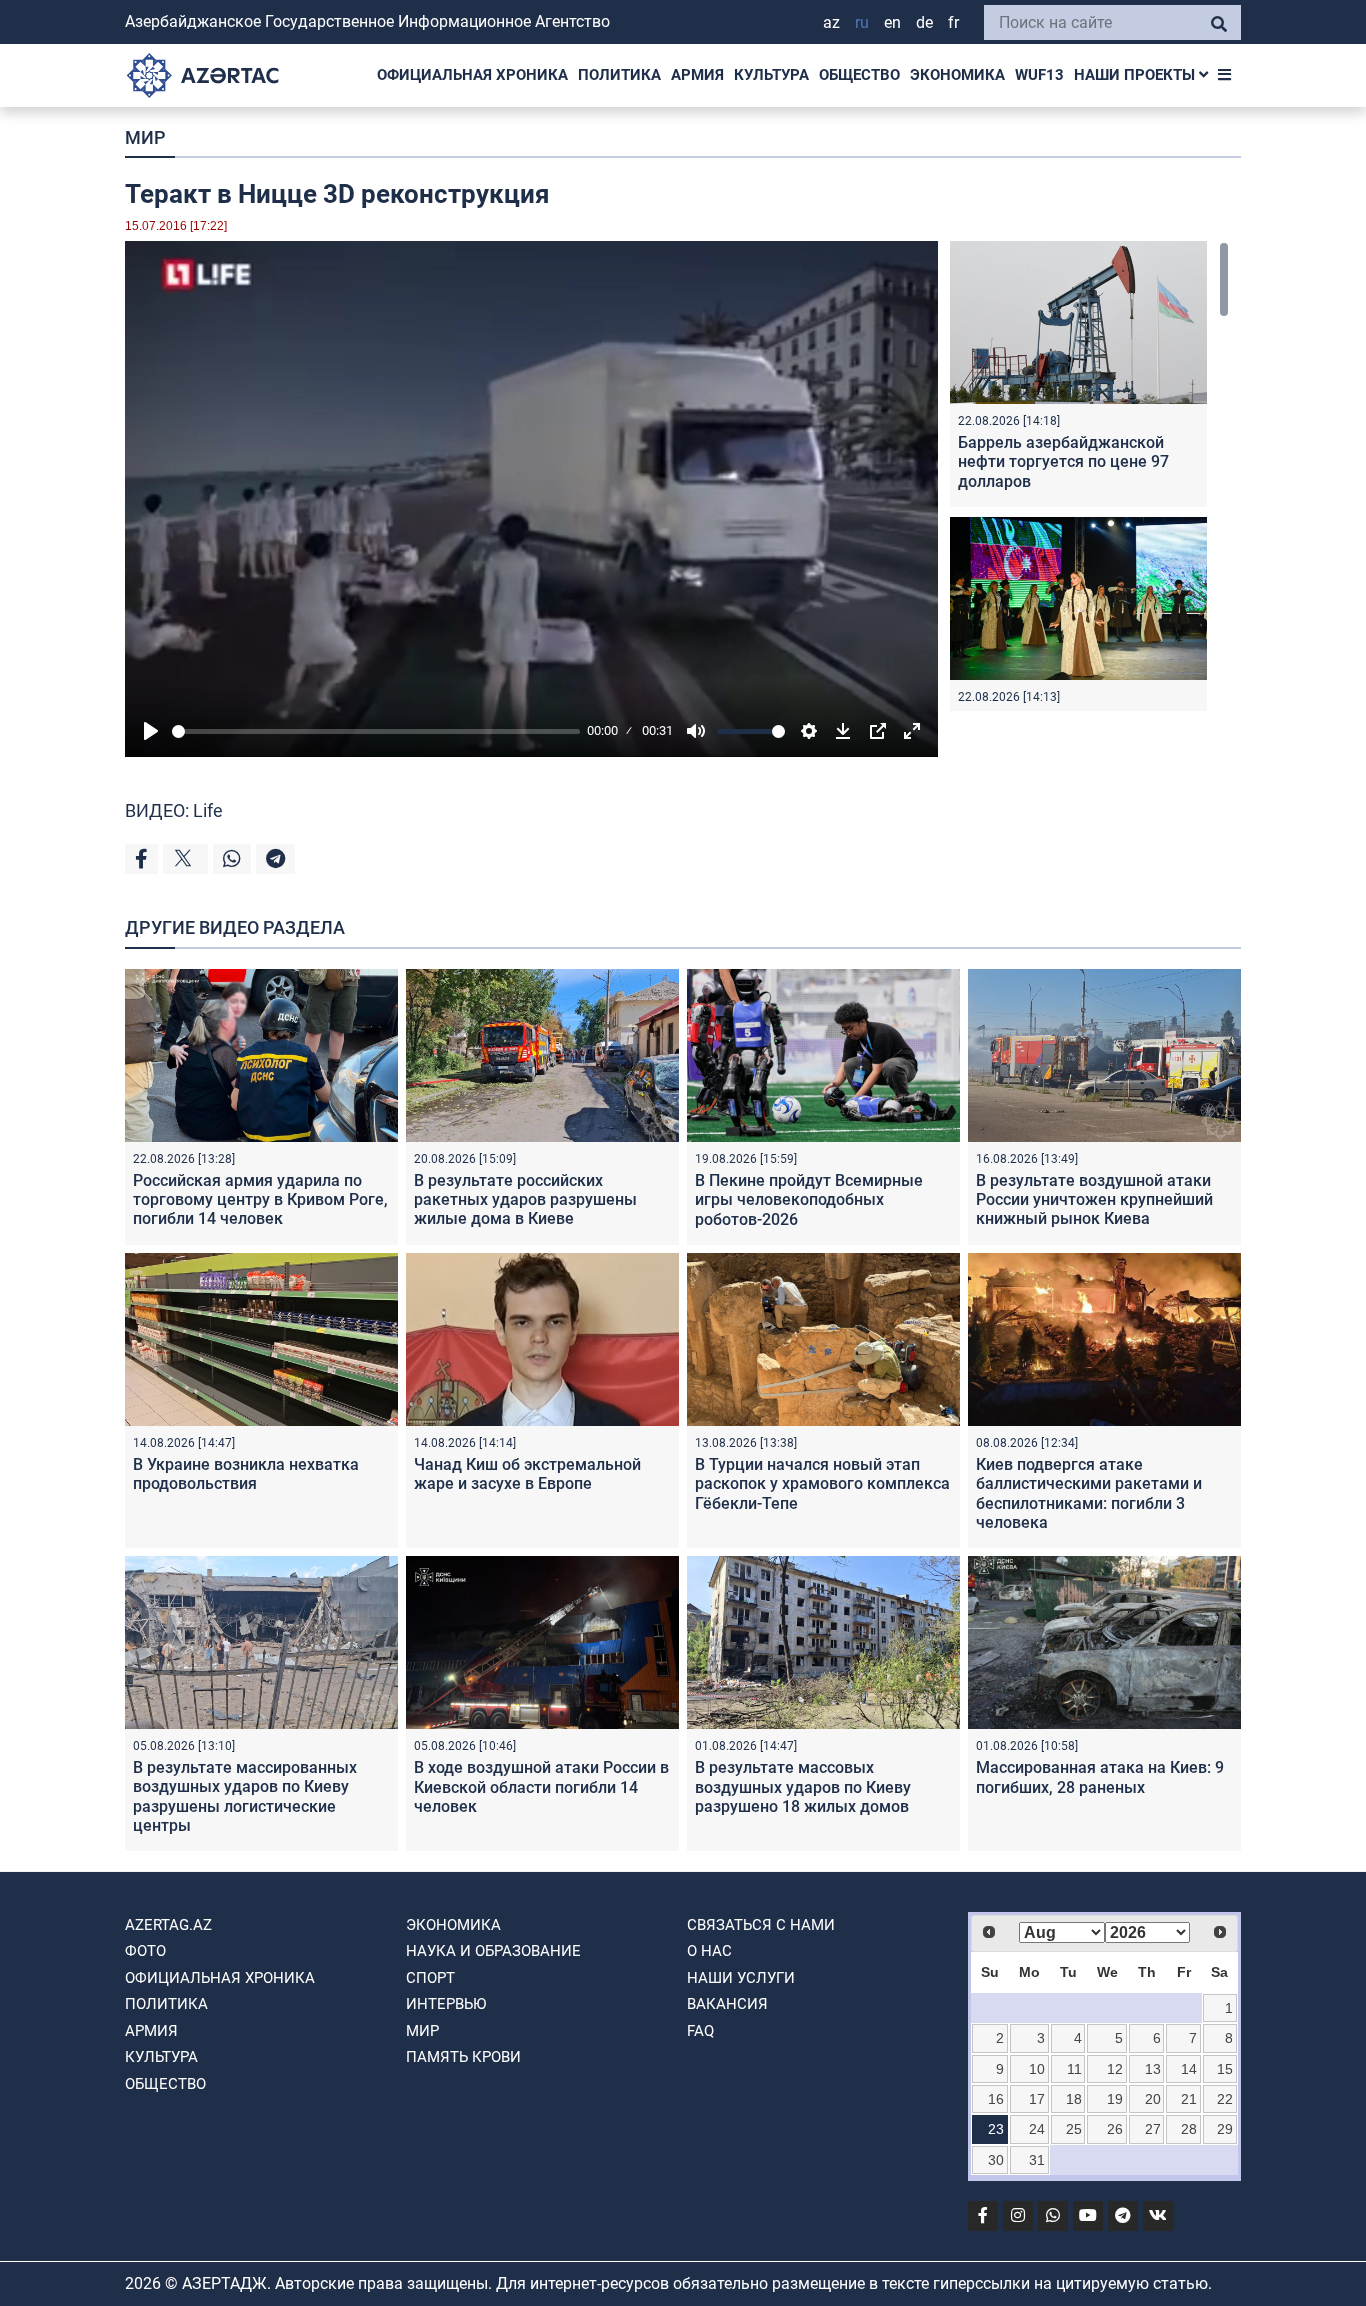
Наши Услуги (741, 1978)
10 (1037, 2069)
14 (1189, 2069)
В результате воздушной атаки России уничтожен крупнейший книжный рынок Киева (1094, 1199)
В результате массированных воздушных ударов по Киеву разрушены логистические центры (245, 1796)
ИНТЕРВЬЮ (446, 2004)
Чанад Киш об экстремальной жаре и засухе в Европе (527, 1474)
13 (1153, 2069)
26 (1115, 2129)
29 (1225, 2129)
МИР (145, 137)
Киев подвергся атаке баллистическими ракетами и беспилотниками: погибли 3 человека (1089, 1493)
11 (1074, 2069)
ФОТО (145, 1951)
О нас (709, 1951)
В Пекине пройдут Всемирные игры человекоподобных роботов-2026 (809, 1199)
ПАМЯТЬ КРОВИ (463, 2057)
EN (892, 22)
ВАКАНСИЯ (727, 2004)
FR (953, 22)
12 (1115, 2069)
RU (862, 22)
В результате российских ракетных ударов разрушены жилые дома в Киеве (525, 1199)
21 (1189, 2099)
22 (1225, 2099)
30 (996, 2160)
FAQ (700, 2031)
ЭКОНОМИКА (957, 75)
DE (924, 22)
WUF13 (1039, 75)
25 (1074, 2129)
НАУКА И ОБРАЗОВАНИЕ (493, 1951)
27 (1153, 2129)
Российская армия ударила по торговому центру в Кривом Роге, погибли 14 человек (260, 1199)
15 (1225, 2069)
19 (1115, 2099)
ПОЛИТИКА (619, 75)
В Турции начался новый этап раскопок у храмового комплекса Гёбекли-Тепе (822, 1483)
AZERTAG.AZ (168, 1925)
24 (1037, 2129)
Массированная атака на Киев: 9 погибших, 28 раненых (1100, 1777)
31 (1037, 2160)
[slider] (376, 731)
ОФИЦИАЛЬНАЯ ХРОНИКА (472, 75)
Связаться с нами (761, 1925)
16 (996, 2099)
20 (1153, 2099)
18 (1074, 2099)
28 (1189, 2129)
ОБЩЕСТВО (859, 75)
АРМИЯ (697, 75)
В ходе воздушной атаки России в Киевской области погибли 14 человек (541, 1786)
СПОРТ (430, 1978)
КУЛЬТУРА (771, 75)
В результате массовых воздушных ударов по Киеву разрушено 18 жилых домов (803, 1786)
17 (1037, 2099)
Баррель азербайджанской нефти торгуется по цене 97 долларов (1063, 461)
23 (996, 2129)
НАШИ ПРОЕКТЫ (1136, 75)
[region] (1089, 476)
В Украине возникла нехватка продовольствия (246, 1474)
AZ (831, 22)
